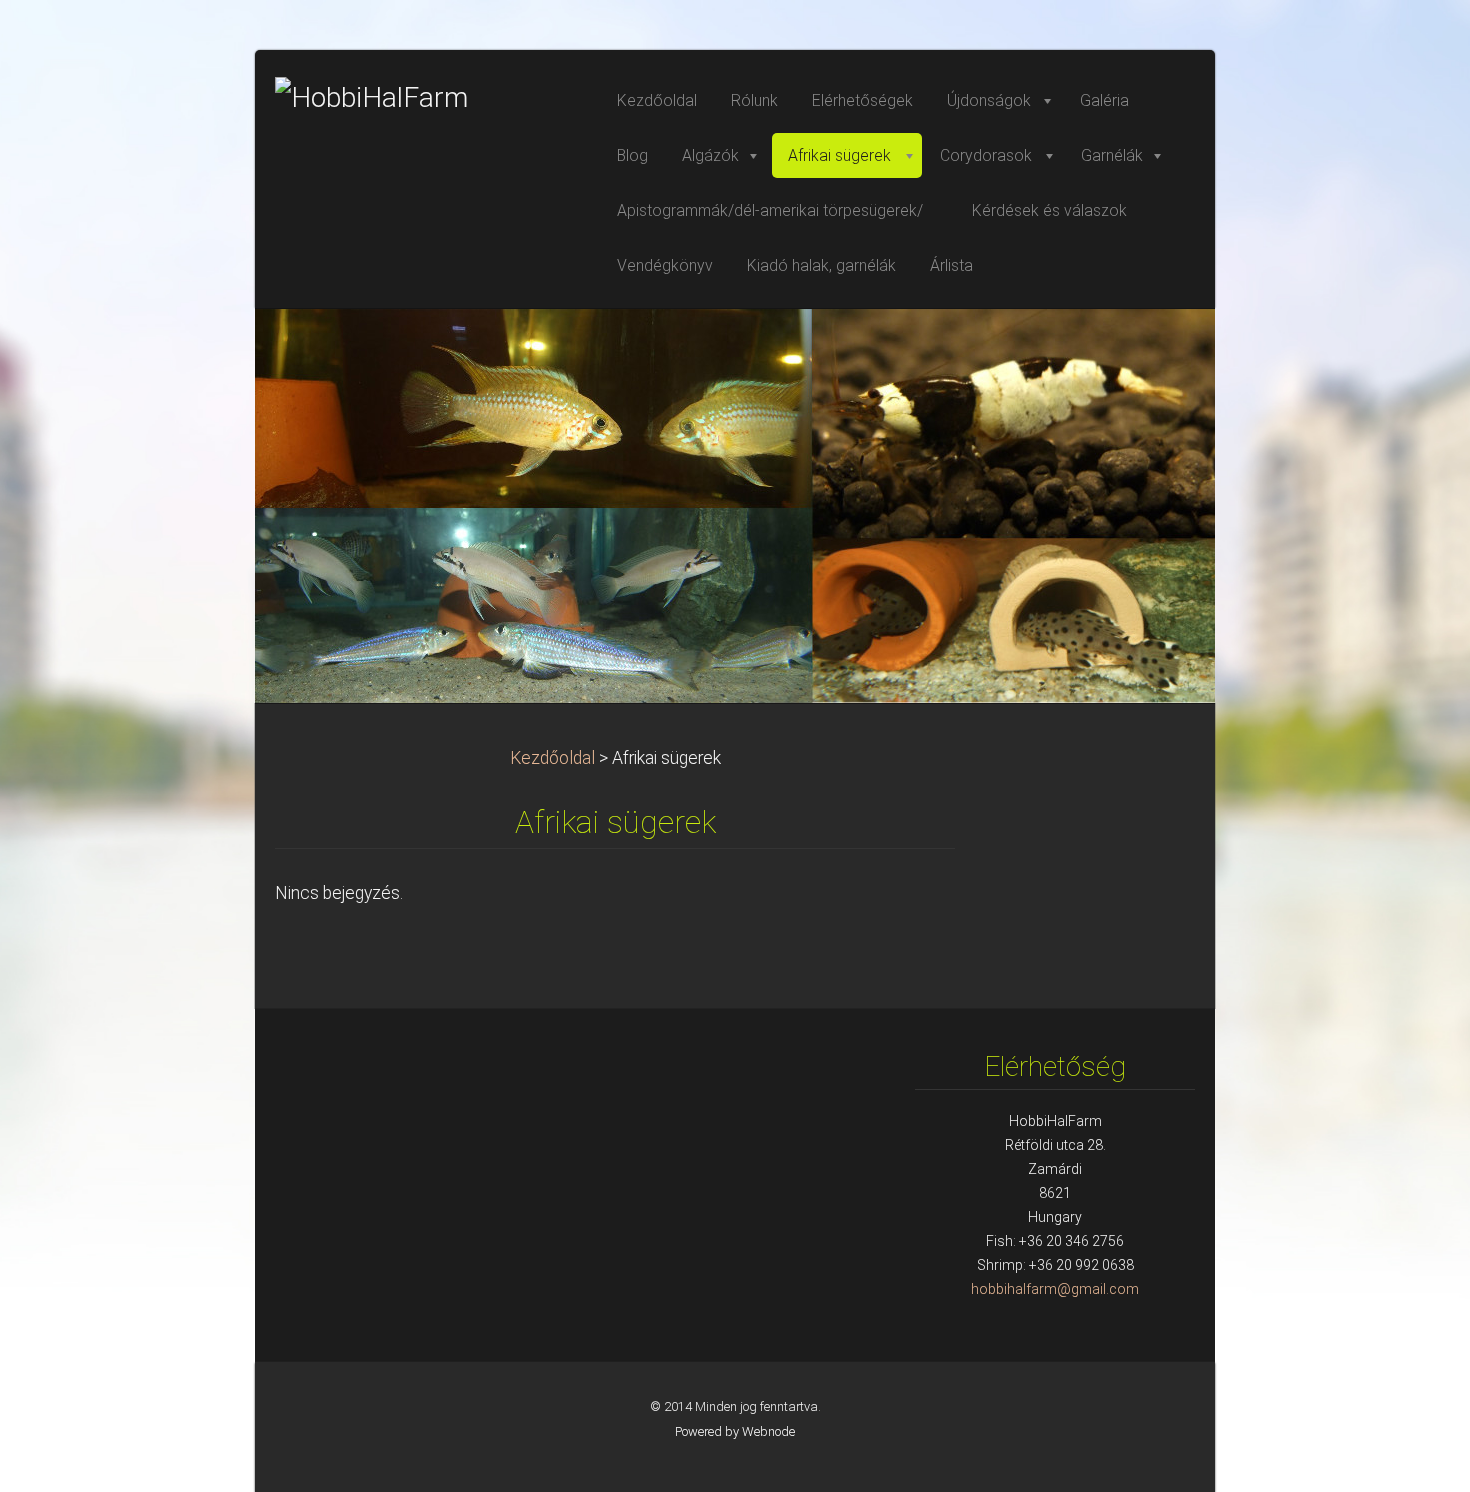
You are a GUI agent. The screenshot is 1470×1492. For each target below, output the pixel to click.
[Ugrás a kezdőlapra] (425, 98)
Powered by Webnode (735, 1431)
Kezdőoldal (552, 758)
